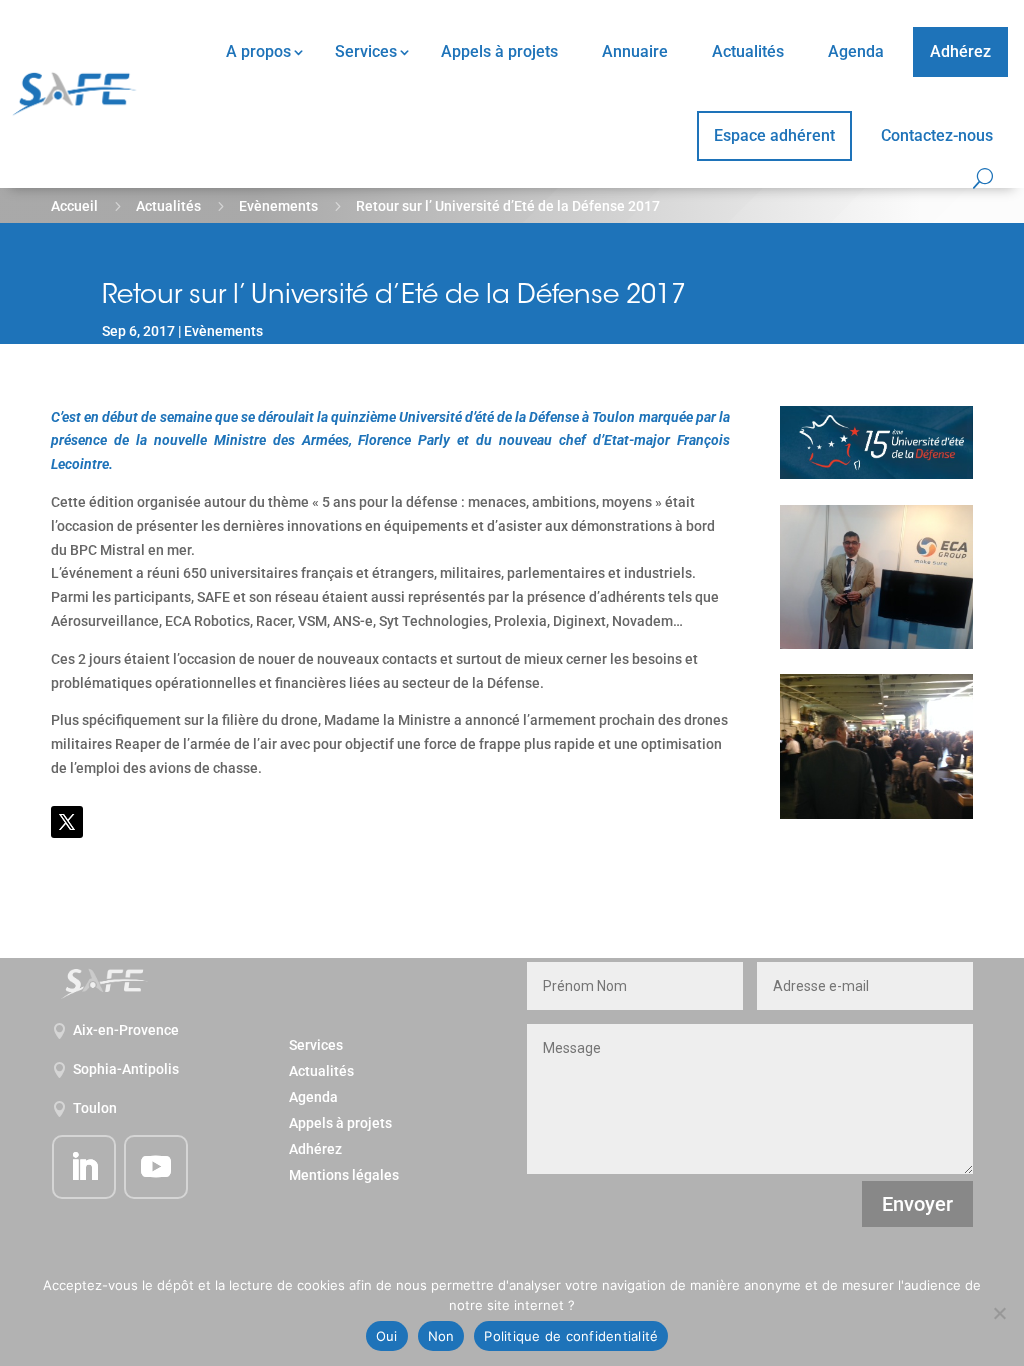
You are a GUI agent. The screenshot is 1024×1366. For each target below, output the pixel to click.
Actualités (748, 51)
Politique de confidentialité (571, 1336)
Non (441, 1336)
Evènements (278, 206)
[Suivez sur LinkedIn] (84, 1167)
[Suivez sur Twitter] (67, 822)
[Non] (999, 1313)
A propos (258, 51)
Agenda (856, 51)
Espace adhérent (774, 135)
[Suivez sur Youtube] (156, 1167)
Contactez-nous (937, 135)
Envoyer (917, 1204)
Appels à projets (499, 51)
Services (366, 51)
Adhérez (960, 51)
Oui (387, 1336)
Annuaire (635, 51)
